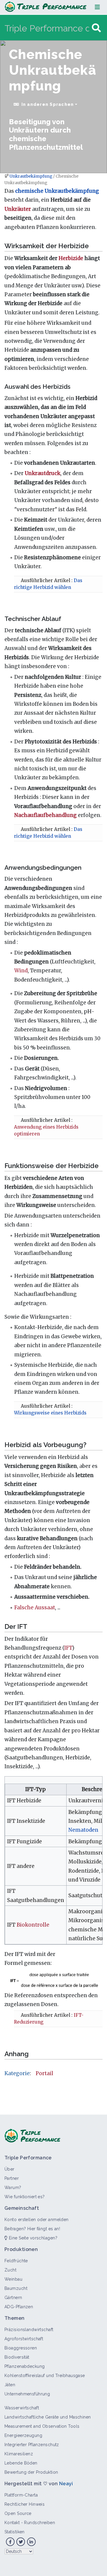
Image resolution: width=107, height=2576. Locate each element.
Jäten (10, 2385)
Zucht (10, 2270)
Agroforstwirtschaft (24, 2339)
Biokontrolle (33, 1925)
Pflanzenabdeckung (25, 2366)
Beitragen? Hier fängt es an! (32, 2229)
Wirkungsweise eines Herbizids (50, 1413)
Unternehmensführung (27, 2394)
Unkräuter (18, 209)
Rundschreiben (40, 2523)
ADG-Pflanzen (19, 2307)
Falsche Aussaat (35, 1608)
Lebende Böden (21, 2463)
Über (10, 2169)
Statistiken (15, 2532)
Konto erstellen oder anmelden (37, 2220)
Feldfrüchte (16, 2261)
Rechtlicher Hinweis (25, 2504)
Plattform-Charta (21, 2495)
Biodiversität (17, 2357)
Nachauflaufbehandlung (45, 815)
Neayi (66, 2484)
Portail (44, 2073)
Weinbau (13, 2279)
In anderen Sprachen (48, 104)
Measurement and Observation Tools (42, 2426)
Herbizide (71, 258)
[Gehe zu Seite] (96, 28)
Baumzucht (16, 2288)
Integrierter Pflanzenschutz (32, 2445)
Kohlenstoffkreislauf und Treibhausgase (45, 2376)
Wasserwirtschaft (22, 2408)
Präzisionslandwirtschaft (29, 2330)
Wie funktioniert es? (25, 2197)
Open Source (18, 2513)
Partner (12, 2178)
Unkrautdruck (43, 473)
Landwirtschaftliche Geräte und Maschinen (48, 2417)
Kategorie (17, 2073)
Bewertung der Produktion (31, 2472)
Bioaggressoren (21, 2348)
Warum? (13, 2188)
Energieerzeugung (23, 2435)
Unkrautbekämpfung (31, 176)
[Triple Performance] (46, 7)
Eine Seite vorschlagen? (32, 2238)
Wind (21, 971)
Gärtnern (13, 2298)
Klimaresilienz (19, 2454)
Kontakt (12, 2523)
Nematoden (83, 1830)
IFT (68, 1648)
